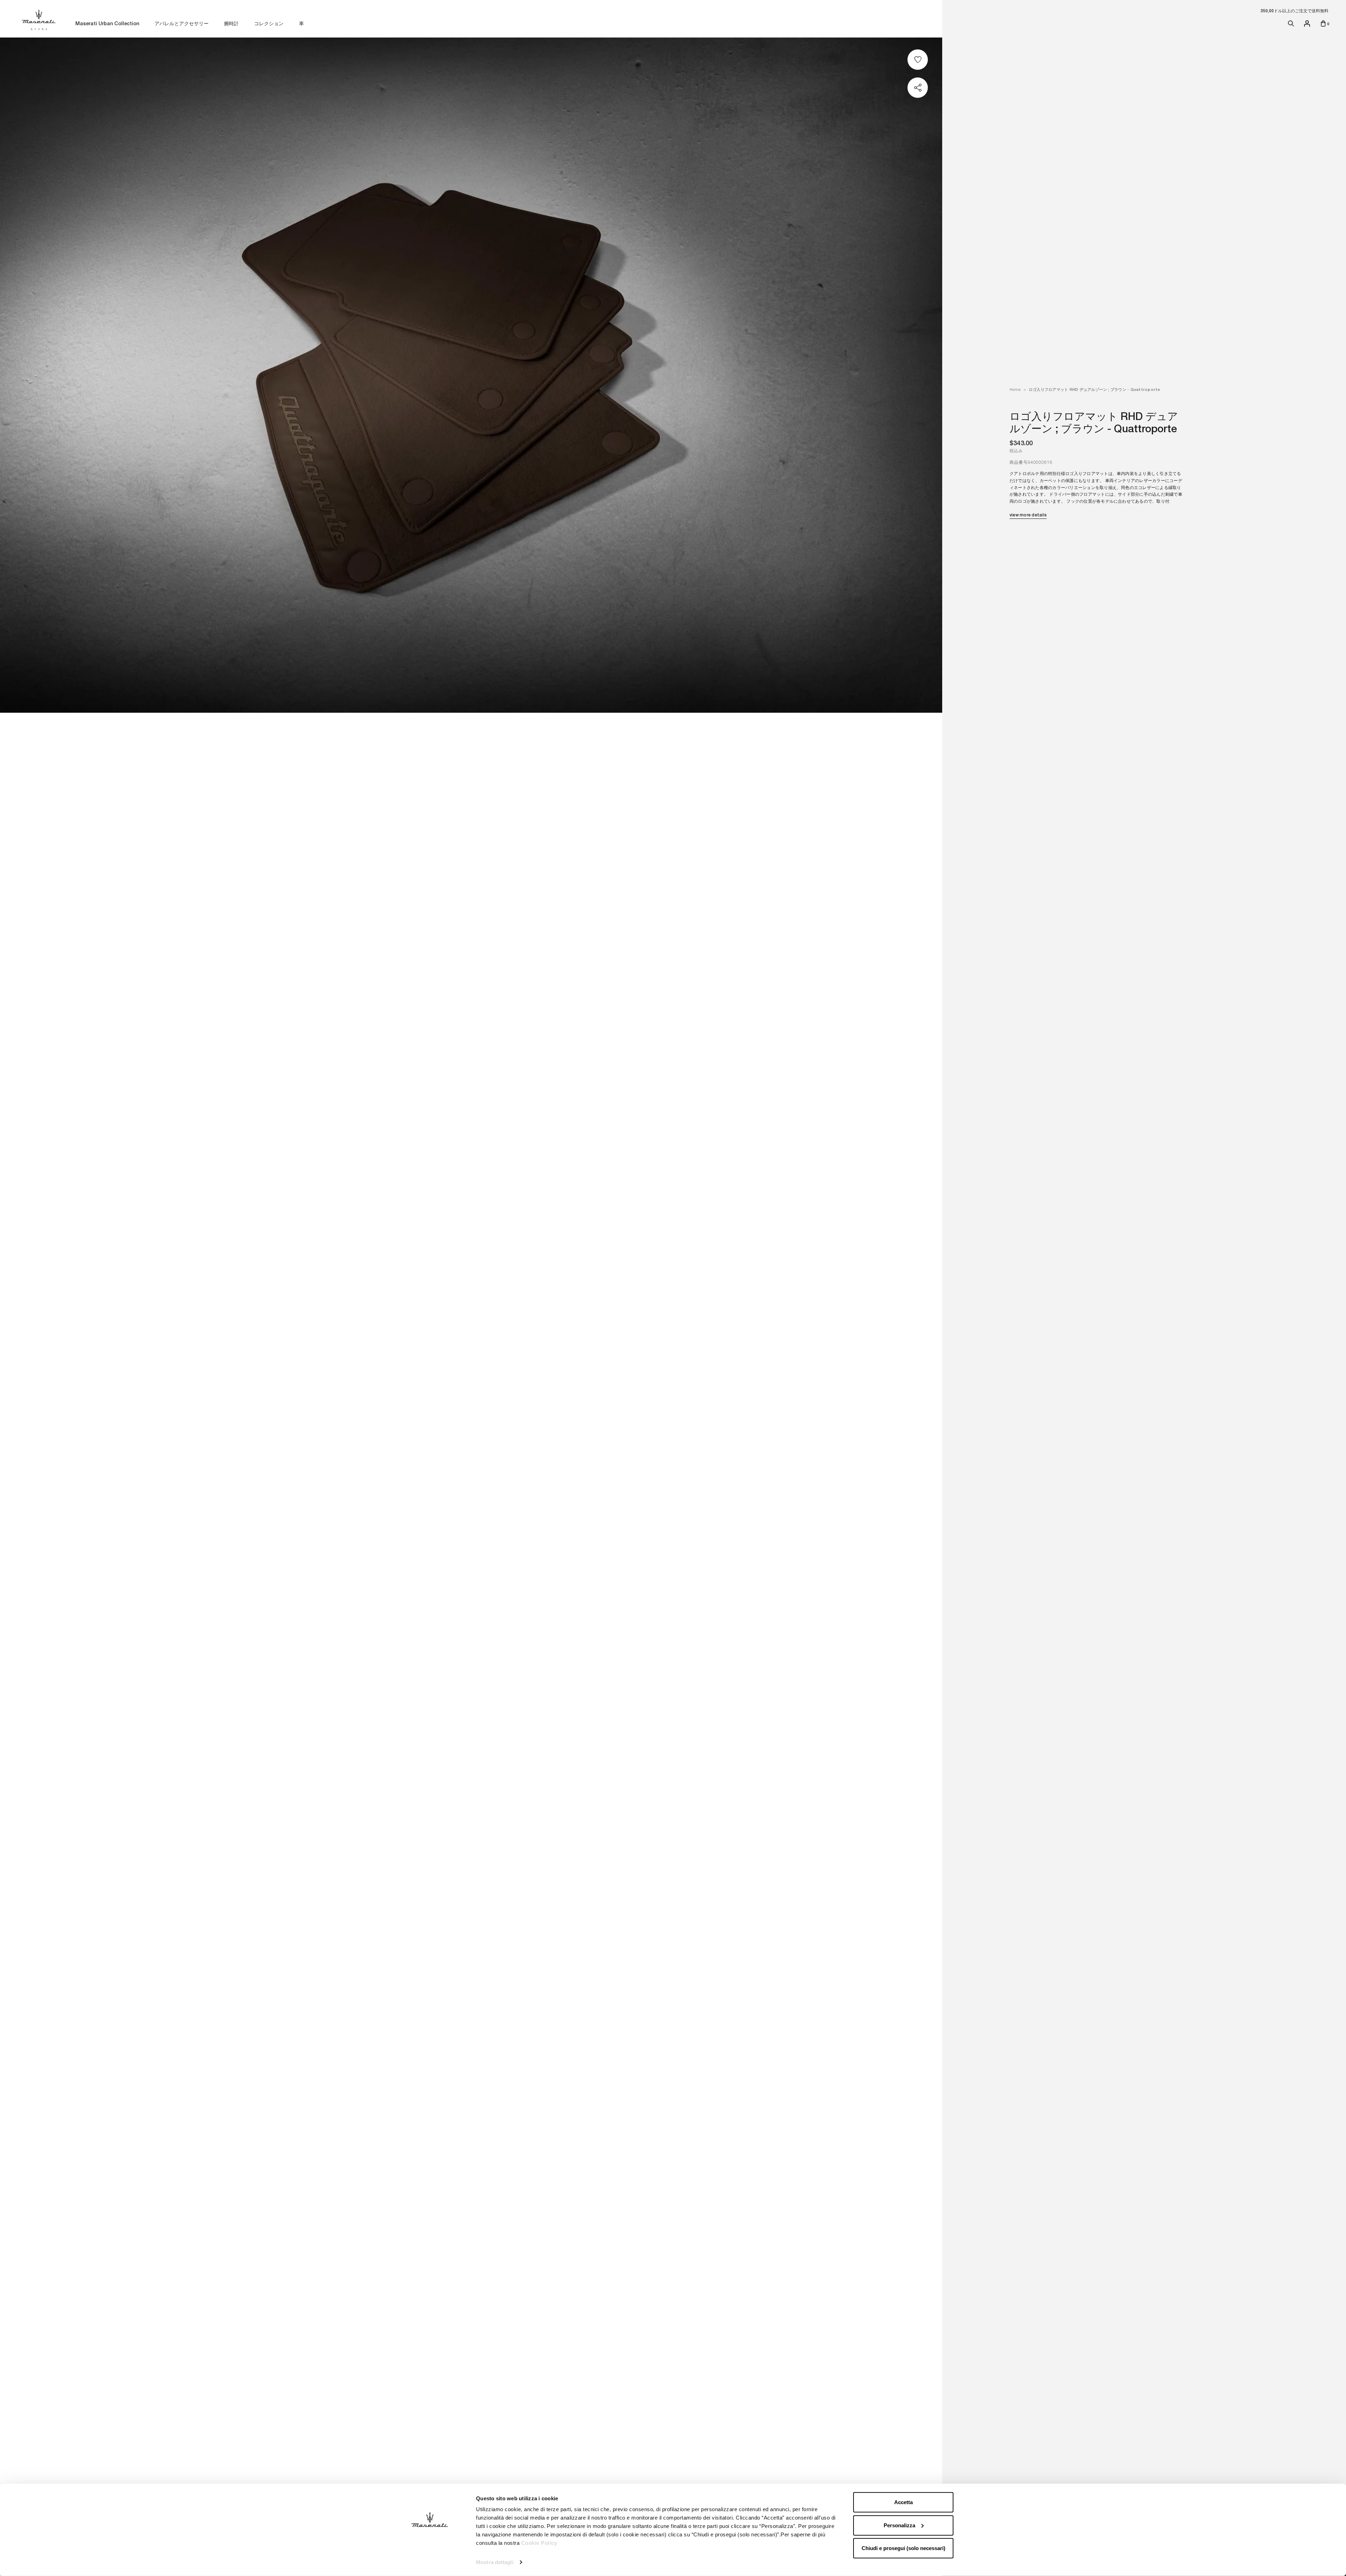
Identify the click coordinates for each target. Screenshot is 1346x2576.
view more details (1028, 515)
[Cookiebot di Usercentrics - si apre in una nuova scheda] (430, 2562)
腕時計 (231, 24)
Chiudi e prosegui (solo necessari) (903, 2548)
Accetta (903, 2502)
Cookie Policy (539, 2543)
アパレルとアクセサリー (182, 24)
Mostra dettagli (495, 2562)
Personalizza (899, 2525)
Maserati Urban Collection (107, 24)
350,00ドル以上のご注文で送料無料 (1294, 11)
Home (1015, 389)
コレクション (269, 24)
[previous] (18, 1289)
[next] (925, 1289)
